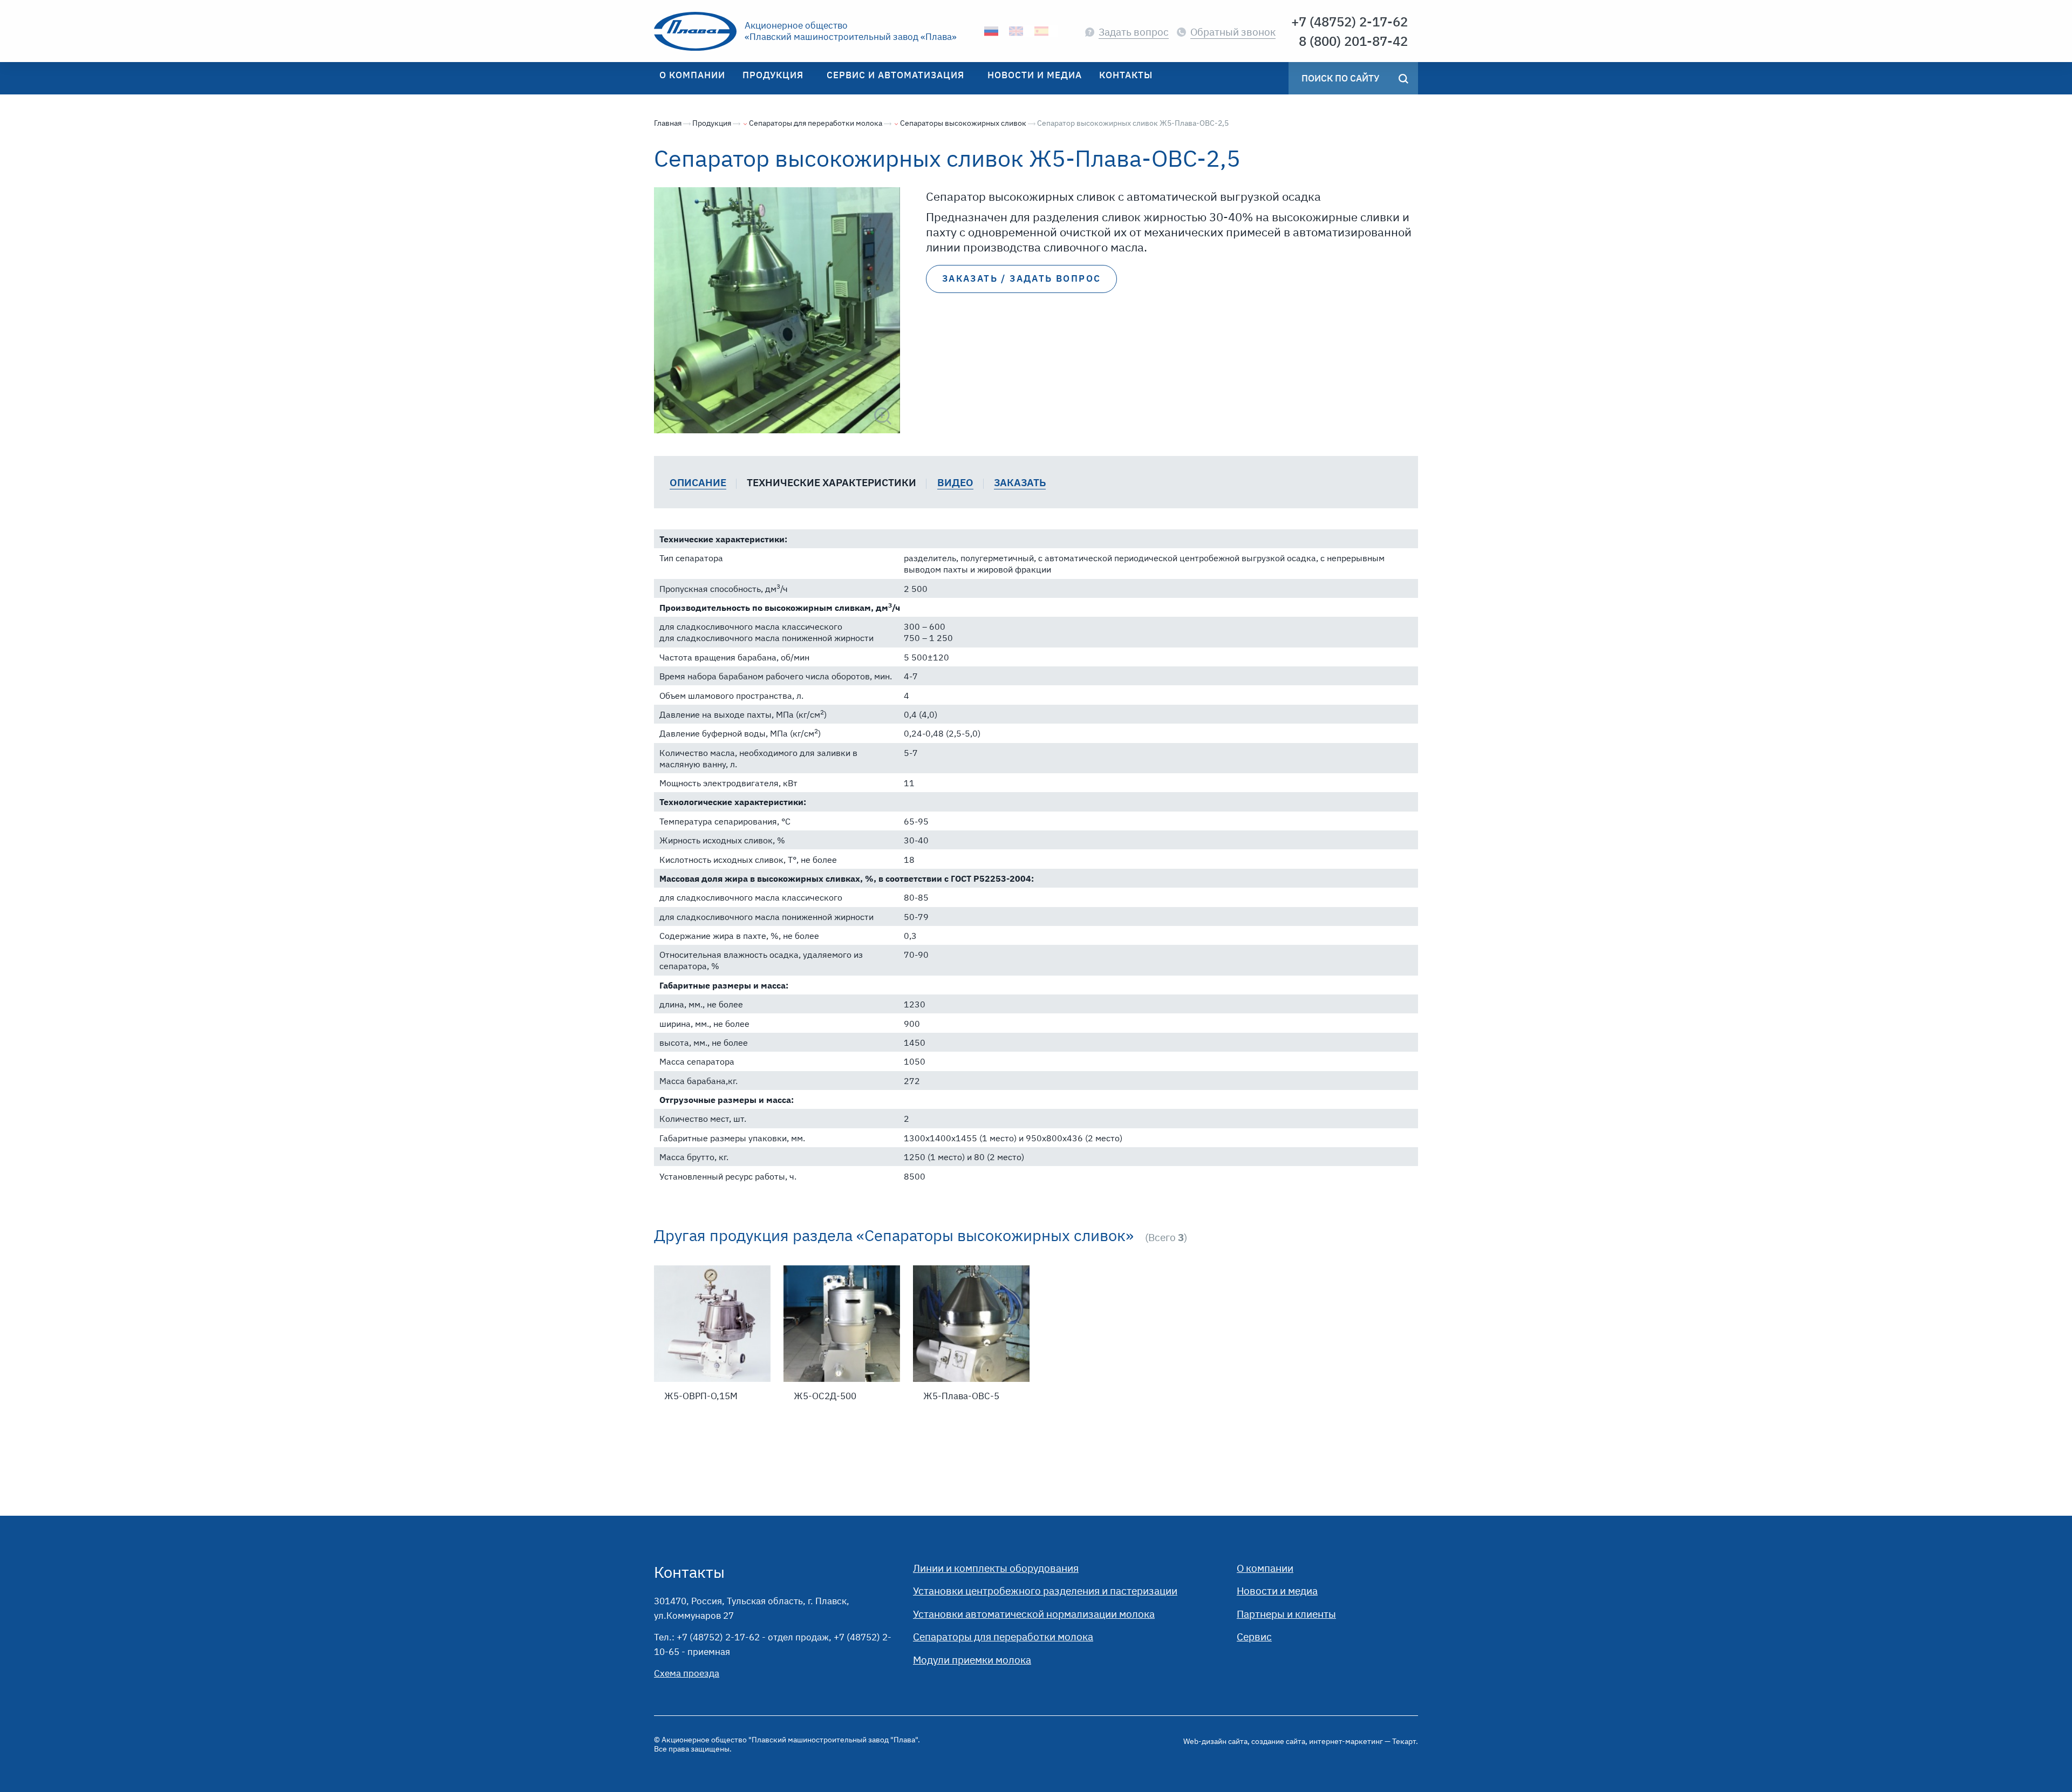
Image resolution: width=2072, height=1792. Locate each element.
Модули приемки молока (972, 1660)
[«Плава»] (695, 31)
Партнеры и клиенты (1286, 1614)
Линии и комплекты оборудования (996, 1568)
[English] (1016, 31)
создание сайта (1278, 1741)
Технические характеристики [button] (831, 482)
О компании (1265, 1568)
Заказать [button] (1020, 482)
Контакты (689, 1572)
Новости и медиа (1277, 1590)
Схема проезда (687, 1673)
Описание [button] (698, 482)
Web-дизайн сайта (1215, 1741)
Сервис (1254, 1636)
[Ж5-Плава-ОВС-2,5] (777, 310)
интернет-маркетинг (1346, 1741)
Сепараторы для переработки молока (1003, 1636)
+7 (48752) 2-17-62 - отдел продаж (753, 1637)
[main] (1036, 805)
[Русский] (991, 31)
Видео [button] (955, 482)
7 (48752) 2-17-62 (1353, 22)
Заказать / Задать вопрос (1022, 278)
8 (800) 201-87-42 (1353, 41)
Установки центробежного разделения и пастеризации (1045, 1590)
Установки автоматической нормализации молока (1034, 1614)
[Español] (1042, 31)
